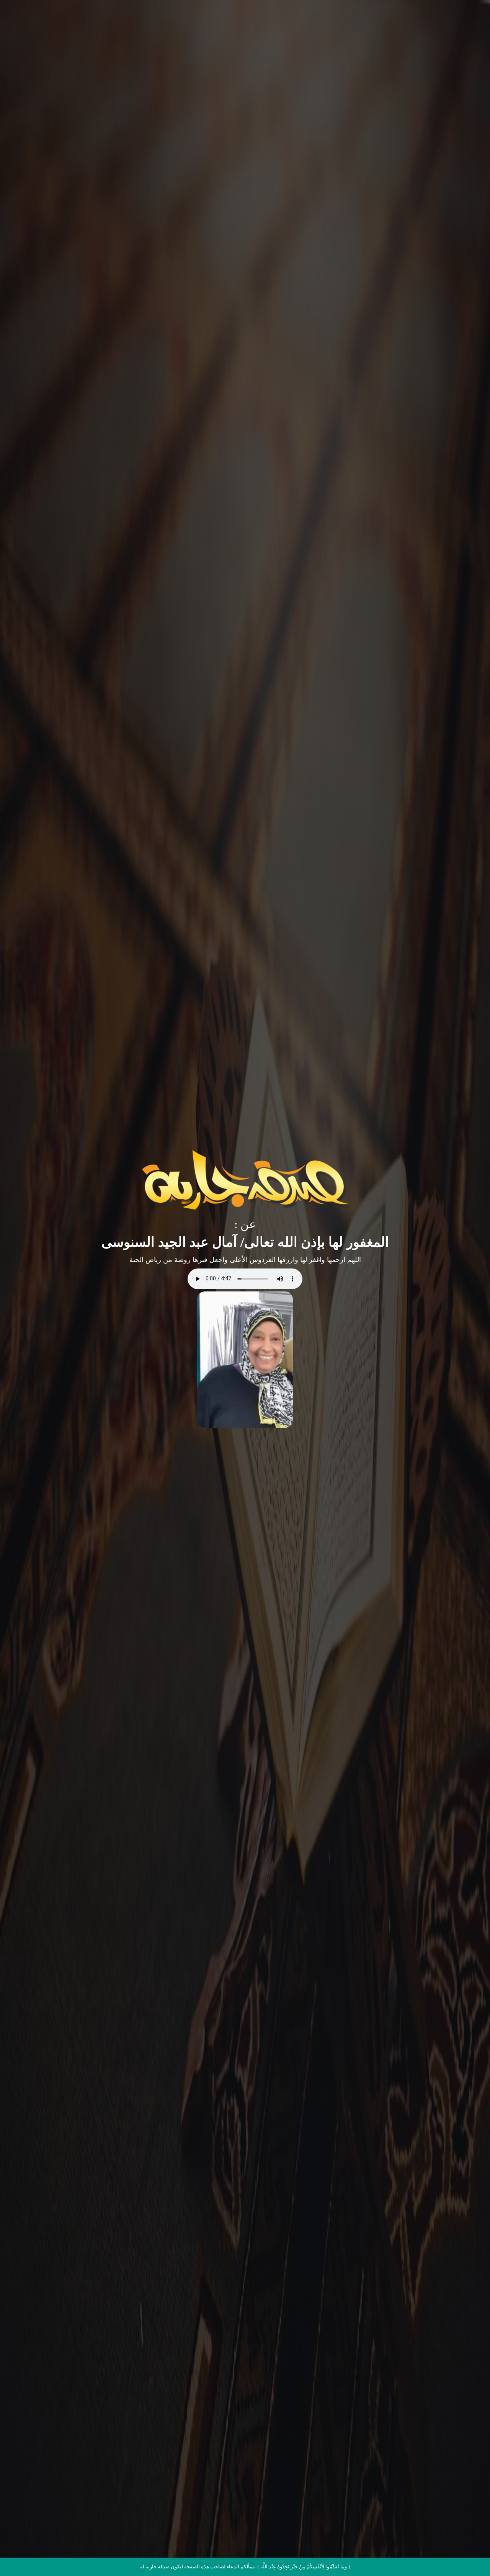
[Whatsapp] (469, 2556)
